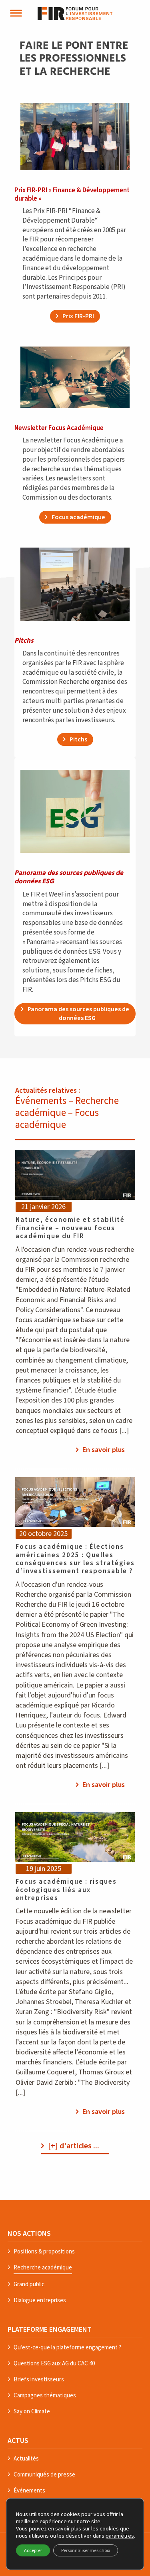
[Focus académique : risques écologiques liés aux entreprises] (75, 1837)
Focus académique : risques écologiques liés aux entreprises (66, 1890)
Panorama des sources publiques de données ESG (78, 1014)
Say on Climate (32, 2411)
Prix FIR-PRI (78, 316)
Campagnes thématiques (45, 2395)
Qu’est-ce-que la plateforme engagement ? (67, 2347)
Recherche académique (43, 2267)
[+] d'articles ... (74, 2146)
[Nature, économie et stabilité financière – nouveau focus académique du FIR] (75, 1175)
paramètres (120, 2536)
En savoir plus (104, 1450)
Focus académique (78, 517)
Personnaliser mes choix (86, 2550)
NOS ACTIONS (29, 2233)
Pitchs (78, 739)
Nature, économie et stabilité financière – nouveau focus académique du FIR (70, 1228)
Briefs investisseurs (39, 2379)
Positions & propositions (44, 2251)
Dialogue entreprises (40, 2300)
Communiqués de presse (44, 2474)
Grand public (29, 2284)
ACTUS (18, 2441)
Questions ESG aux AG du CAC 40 (54, 2363)
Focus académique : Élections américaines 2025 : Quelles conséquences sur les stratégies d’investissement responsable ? (75, 1559)
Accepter (33, 2550)
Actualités (26, 2458)
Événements (29, 2490)
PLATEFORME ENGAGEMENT (50, 2329)
